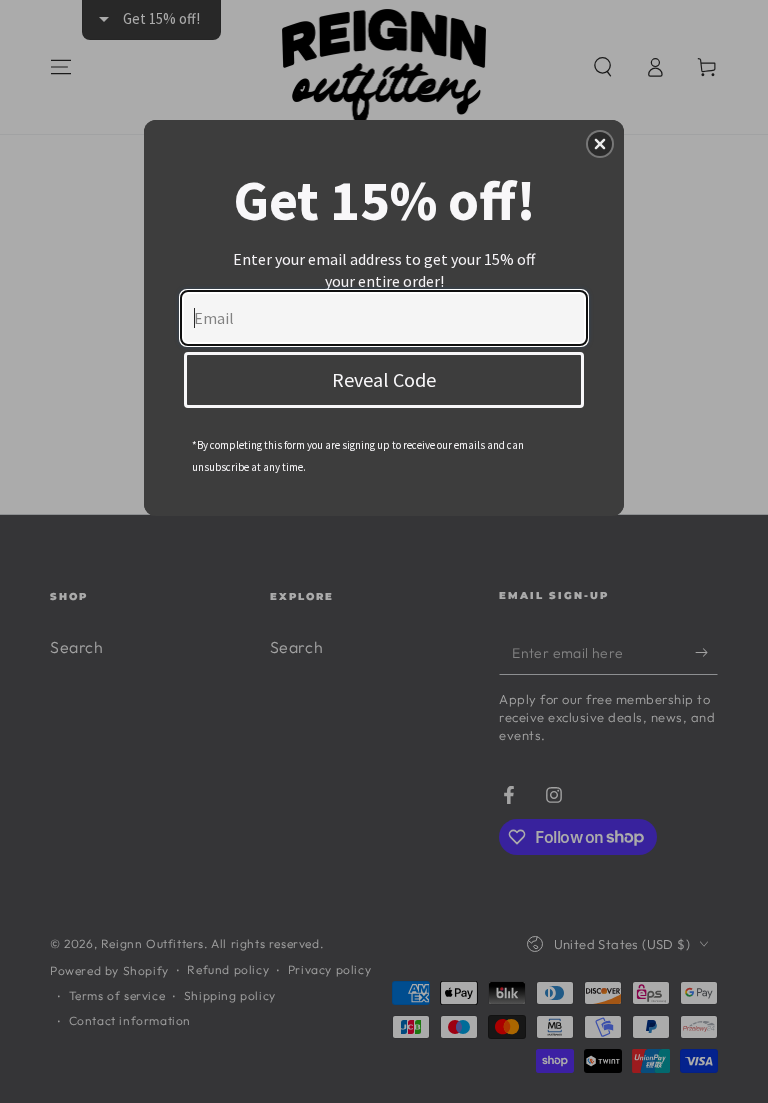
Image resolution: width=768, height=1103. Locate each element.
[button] (600, 144)
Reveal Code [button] (384, 379)
